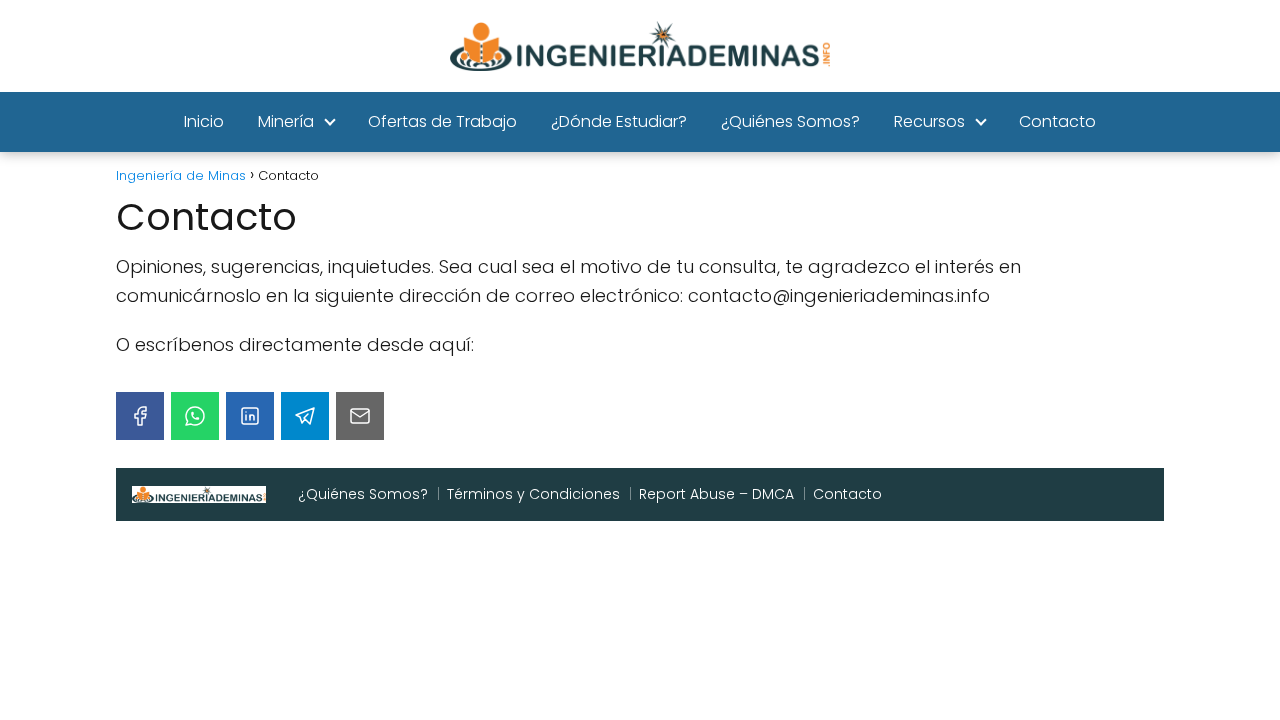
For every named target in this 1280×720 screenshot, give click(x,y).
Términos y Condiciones (533, 494)
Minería (286, 121)
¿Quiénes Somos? (790, 121)
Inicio (204, 121)
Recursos (929, 121)
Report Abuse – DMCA (716, 494)
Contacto (1057, 121)
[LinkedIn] (250, 416)
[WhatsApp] (195, 416)
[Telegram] (305, 416)
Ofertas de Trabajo (442, 121)
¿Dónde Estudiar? (619, 121)
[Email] (360, 416)
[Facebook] (140, 416)
